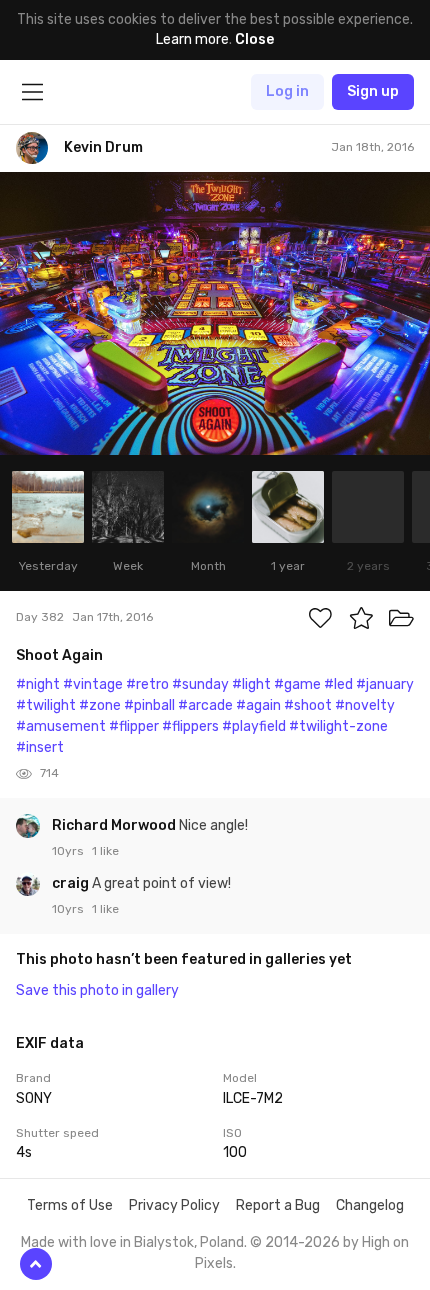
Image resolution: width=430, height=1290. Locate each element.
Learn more (192, 39)
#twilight (46, 705)
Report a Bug (278, 1205)
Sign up (373, 91)
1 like (105, 851)
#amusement (61, 726)
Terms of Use (70, 1205)
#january (385, 684)
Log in (287, 91)
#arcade (205, 705)
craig (72, 883)
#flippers (190, 726)
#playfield (254, 726)
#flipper (134, 726)
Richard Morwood (115, 825)
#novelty (365, 705)
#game (297, 684)
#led (338, 684)
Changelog (370, 1205)
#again (258, 705)
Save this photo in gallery (97, 990)
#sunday (200, 684)
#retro (147, 684)
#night (38, 684)
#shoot (308, 705)
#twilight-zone (338, 726)
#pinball (149, 705)
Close (254, 39)
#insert (40, 747)
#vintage (93, 684)
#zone (100, 705)
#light (251, 684)
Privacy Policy (174, 1205)
